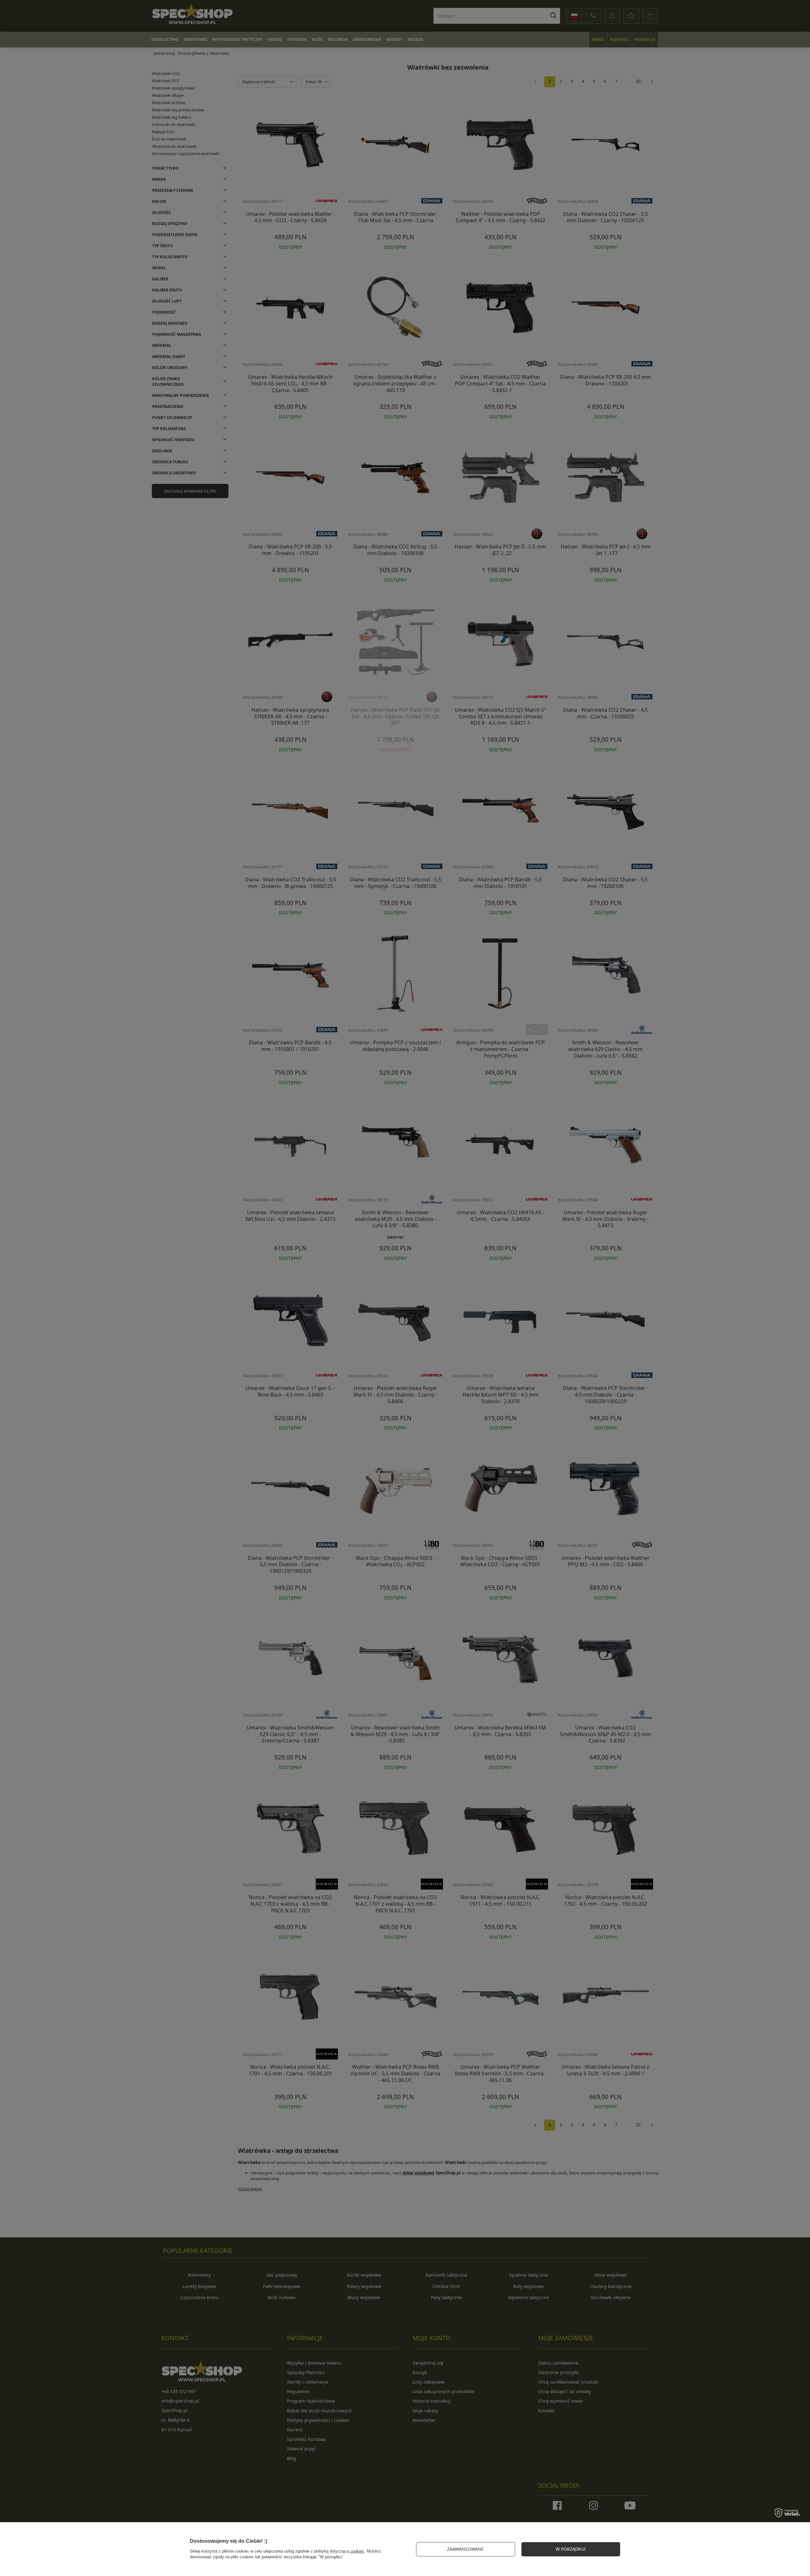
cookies (357, 2551)
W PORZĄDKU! (571, 2549)
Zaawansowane (465, 2549)
